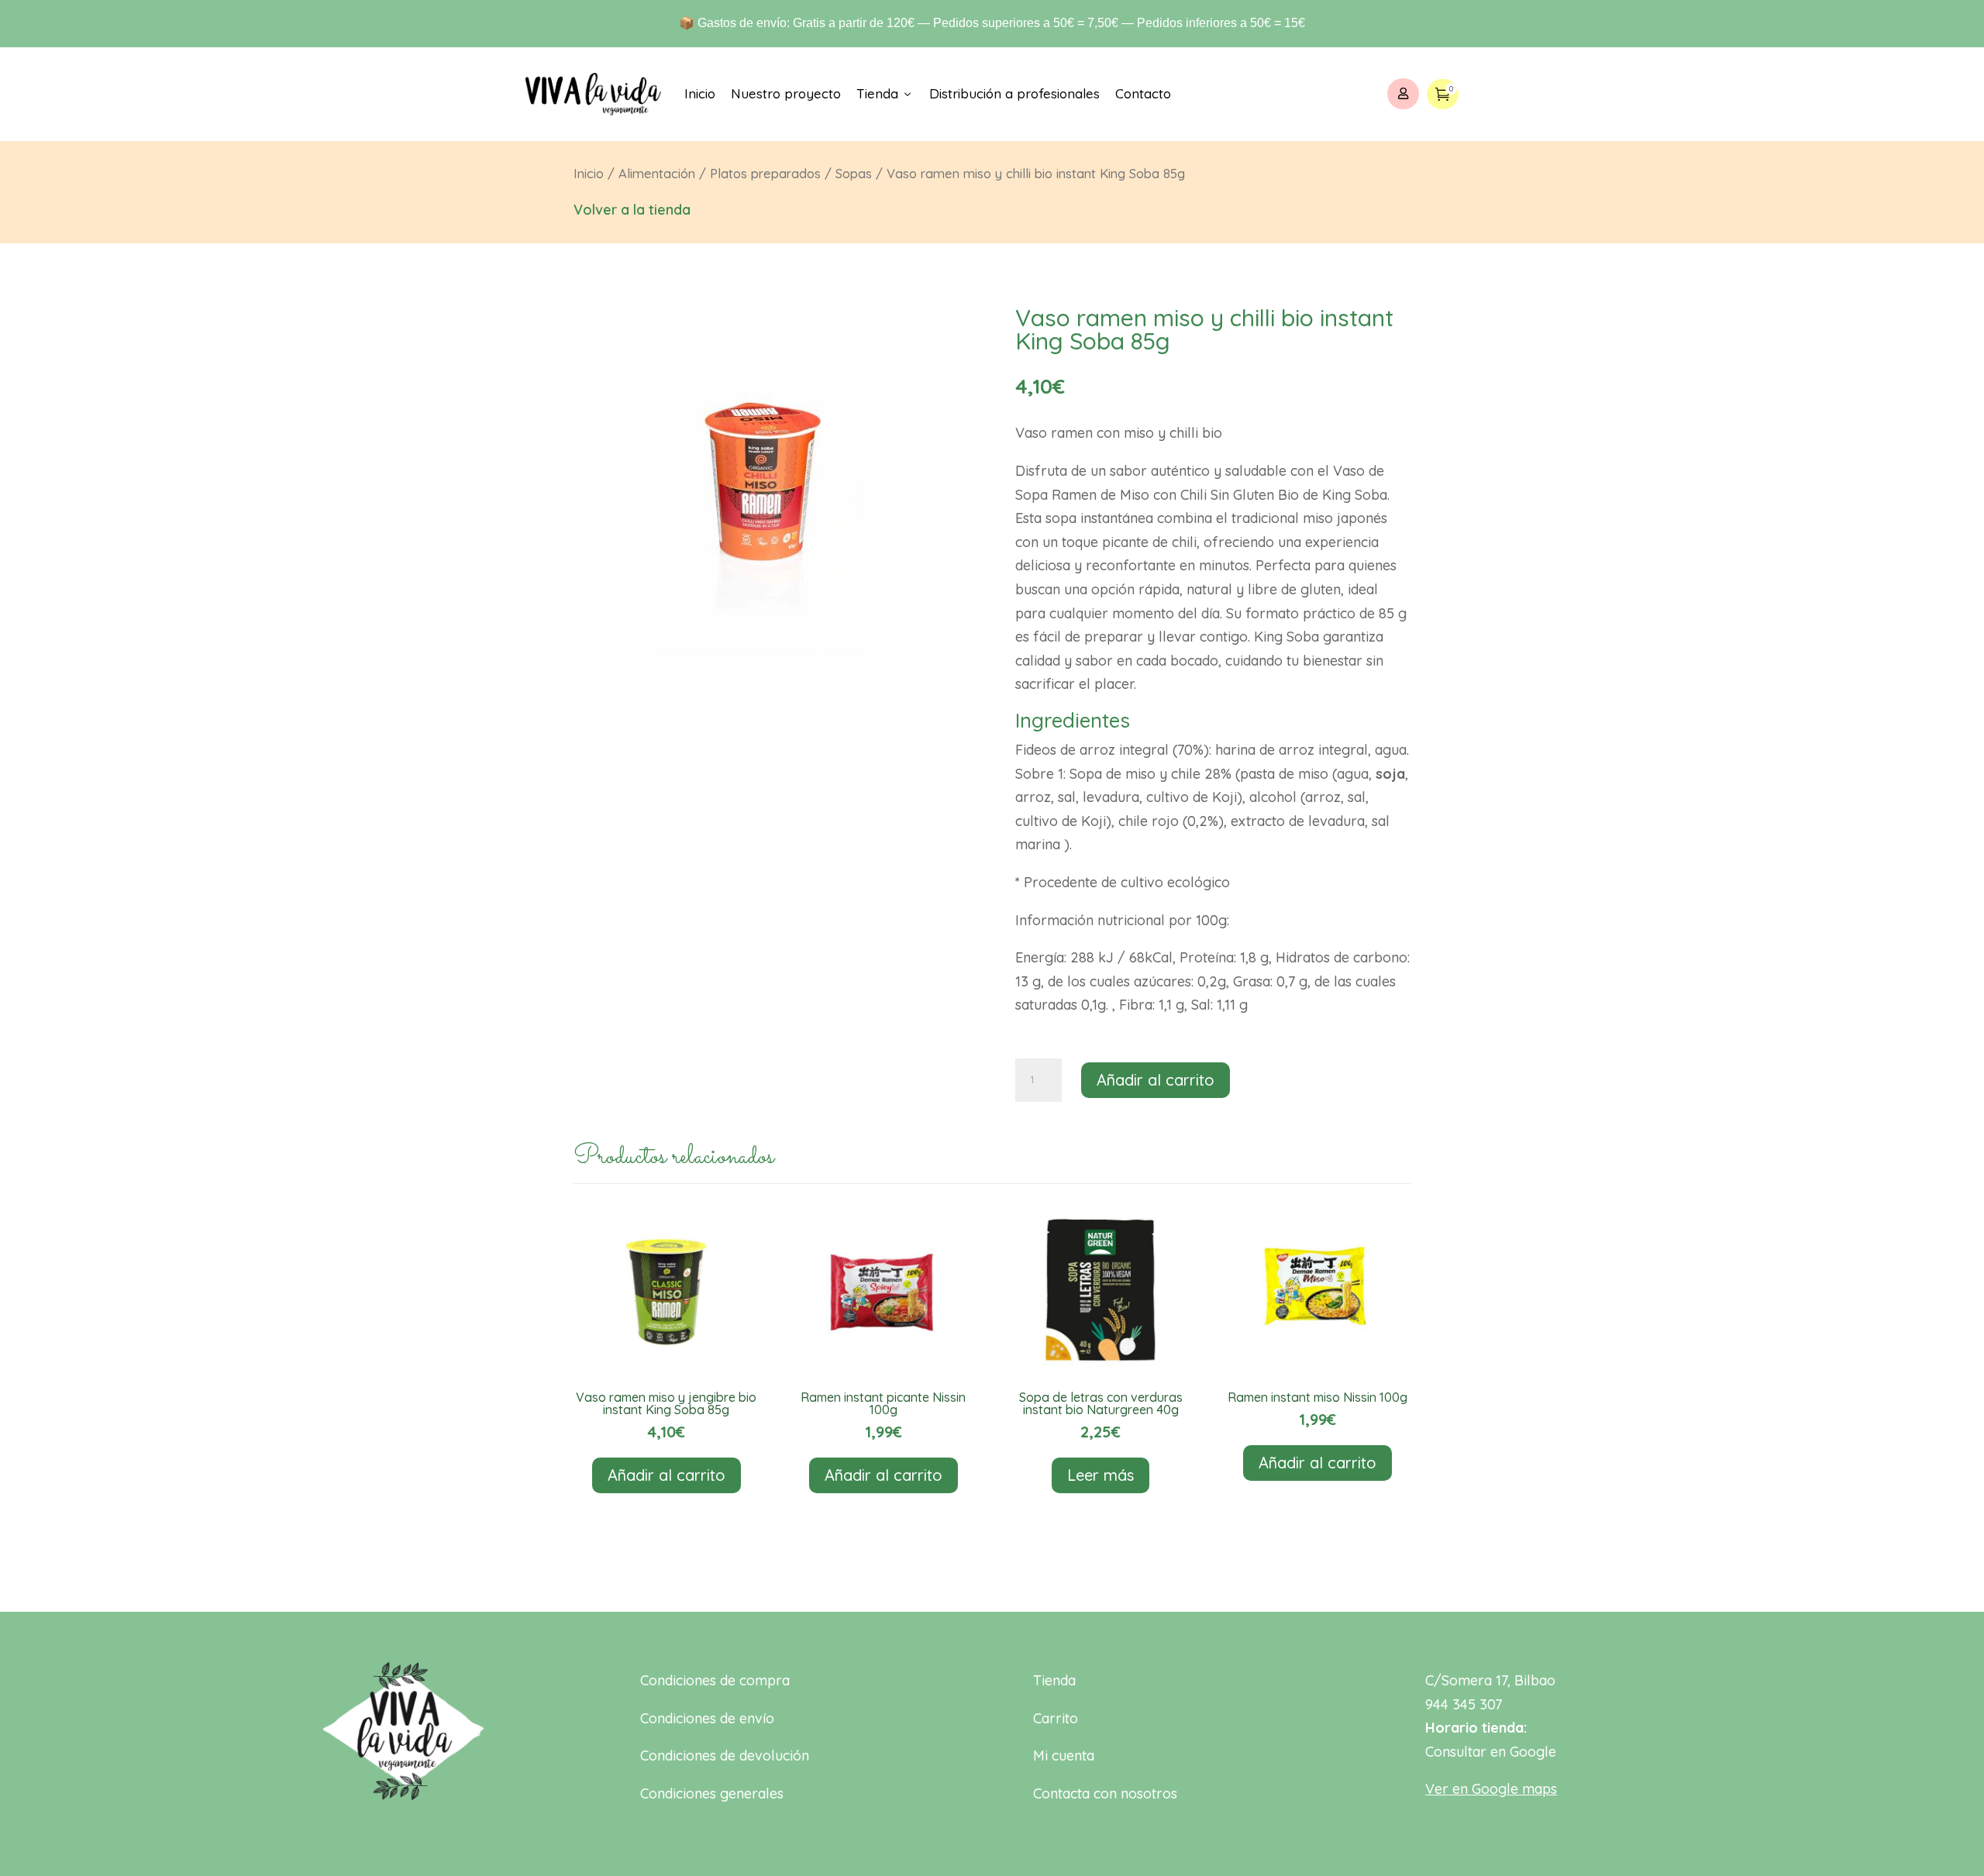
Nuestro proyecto (786, 93)
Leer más (1100, 1475)
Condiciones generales (712, 1793)
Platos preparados (765, 173)
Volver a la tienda (632, 210)
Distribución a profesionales (1014, 93)
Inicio (700, 93)
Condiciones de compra (715, 1680)
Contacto (1143, 93)
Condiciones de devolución (725, 1756)
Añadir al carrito (1156, 1080)
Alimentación (657, 173)
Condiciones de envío (707, 1718)
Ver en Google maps (1491, 1789)
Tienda (885, 93)
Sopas (854, 173)
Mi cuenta (1064, 1756)
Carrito (1056, 1718)
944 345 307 (1464, 1704)
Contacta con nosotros (1105, 1793)
